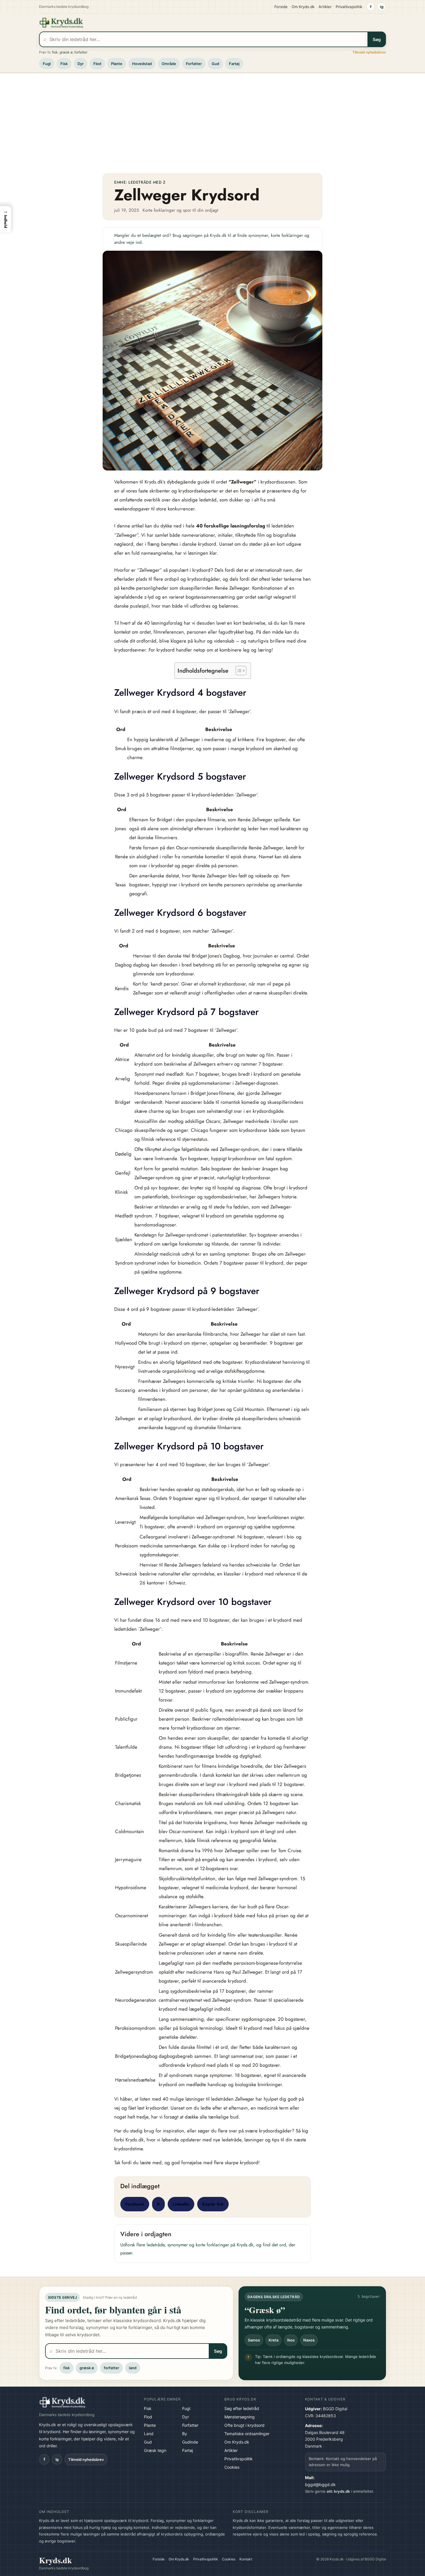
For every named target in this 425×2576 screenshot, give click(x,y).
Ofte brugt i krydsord (244, 2425)
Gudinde (190, 2442)
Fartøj (234, 64)
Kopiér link (213, 2204)
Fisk (64, 64)
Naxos (309, 2340)
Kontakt (246, 2559)
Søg (377, 39)
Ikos (291, 2340)
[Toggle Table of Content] (238, 671)
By (185, 2434)
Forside (281, 7)
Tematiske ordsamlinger (247, 2434)
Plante (117, 64)
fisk (55, 52)
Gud (215, 64)
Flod (97, 64)
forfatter (81, 52)
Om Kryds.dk (303, 7)
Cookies (232, 2467)
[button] (5, 219)
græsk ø (66, 52)
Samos (254, 2340)
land (133, 2368)
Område (169, 64)
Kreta (274, 2340)
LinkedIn (181, 2204)
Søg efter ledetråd (242, 2408)
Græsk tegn (155, 2450)
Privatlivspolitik (349, 7)
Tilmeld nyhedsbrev (369, 52)
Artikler (325, 7)
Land (149, 2434)
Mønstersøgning (240, 2417)
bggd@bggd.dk (320, 2484)
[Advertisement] (212, 121)
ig (382, 7)
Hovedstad (142, 64)
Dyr (81, 64)
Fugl (47, 64)
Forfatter (194, 64)
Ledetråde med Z (147, 182)
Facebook (135, 2204)
